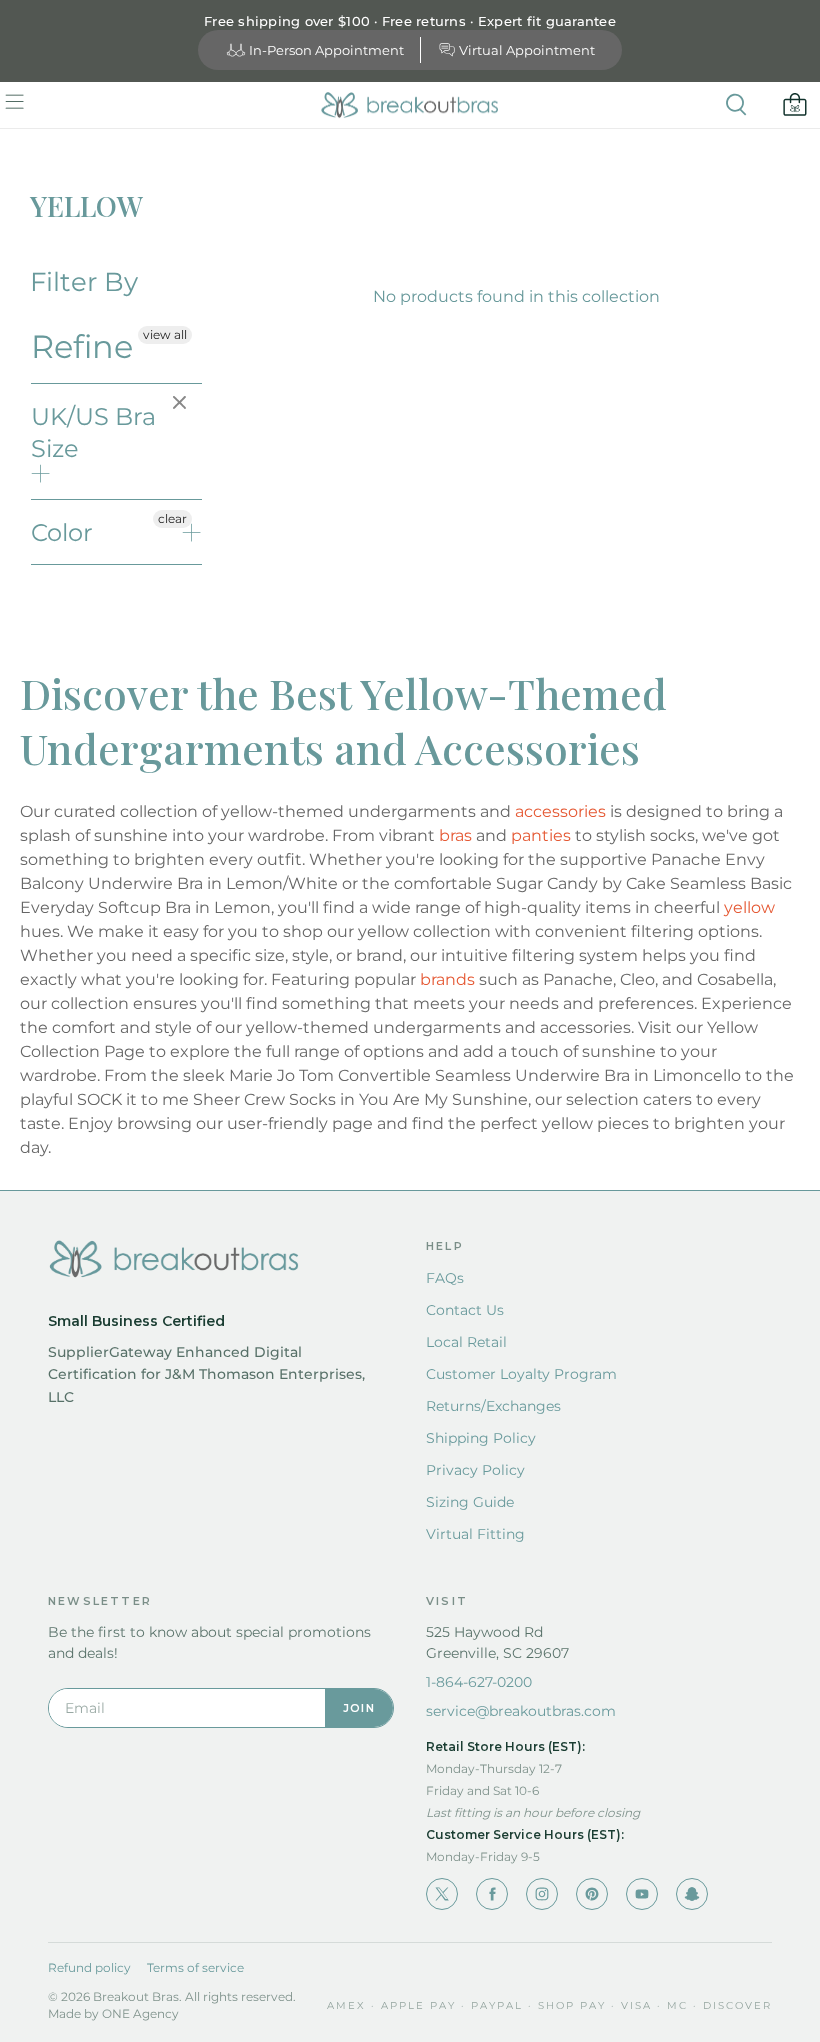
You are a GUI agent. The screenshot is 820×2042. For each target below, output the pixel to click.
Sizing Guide (470, 1502)
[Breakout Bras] (410, 105)
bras (455, 835)
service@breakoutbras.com (521, 1711)
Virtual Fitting (475, 1534)
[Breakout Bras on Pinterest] (592, 1894)
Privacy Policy (475, 1470)
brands (447, 979)
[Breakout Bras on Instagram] (542, 1894)
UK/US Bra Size (93, 432)
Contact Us (465, 1310)
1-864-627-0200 (479, 1682)
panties (541, 835)
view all (165, 334)
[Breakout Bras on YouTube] (642, 1894)
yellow (749, 907)
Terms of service (195, 1967)
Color (62, 532)
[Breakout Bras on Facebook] (492, 1894)
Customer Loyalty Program (521, 1374)
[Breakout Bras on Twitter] (442, 1894)
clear (182, 404)
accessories (560, 811)
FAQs (445, 1278)
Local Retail (466, 1342)
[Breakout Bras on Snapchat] (692, 1894)
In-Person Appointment (326, 50)
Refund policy (89, 1967)
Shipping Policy (481, 1438)
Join (359, 1708)
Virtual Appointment (527, 50)
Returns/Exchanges (493, 1406)
